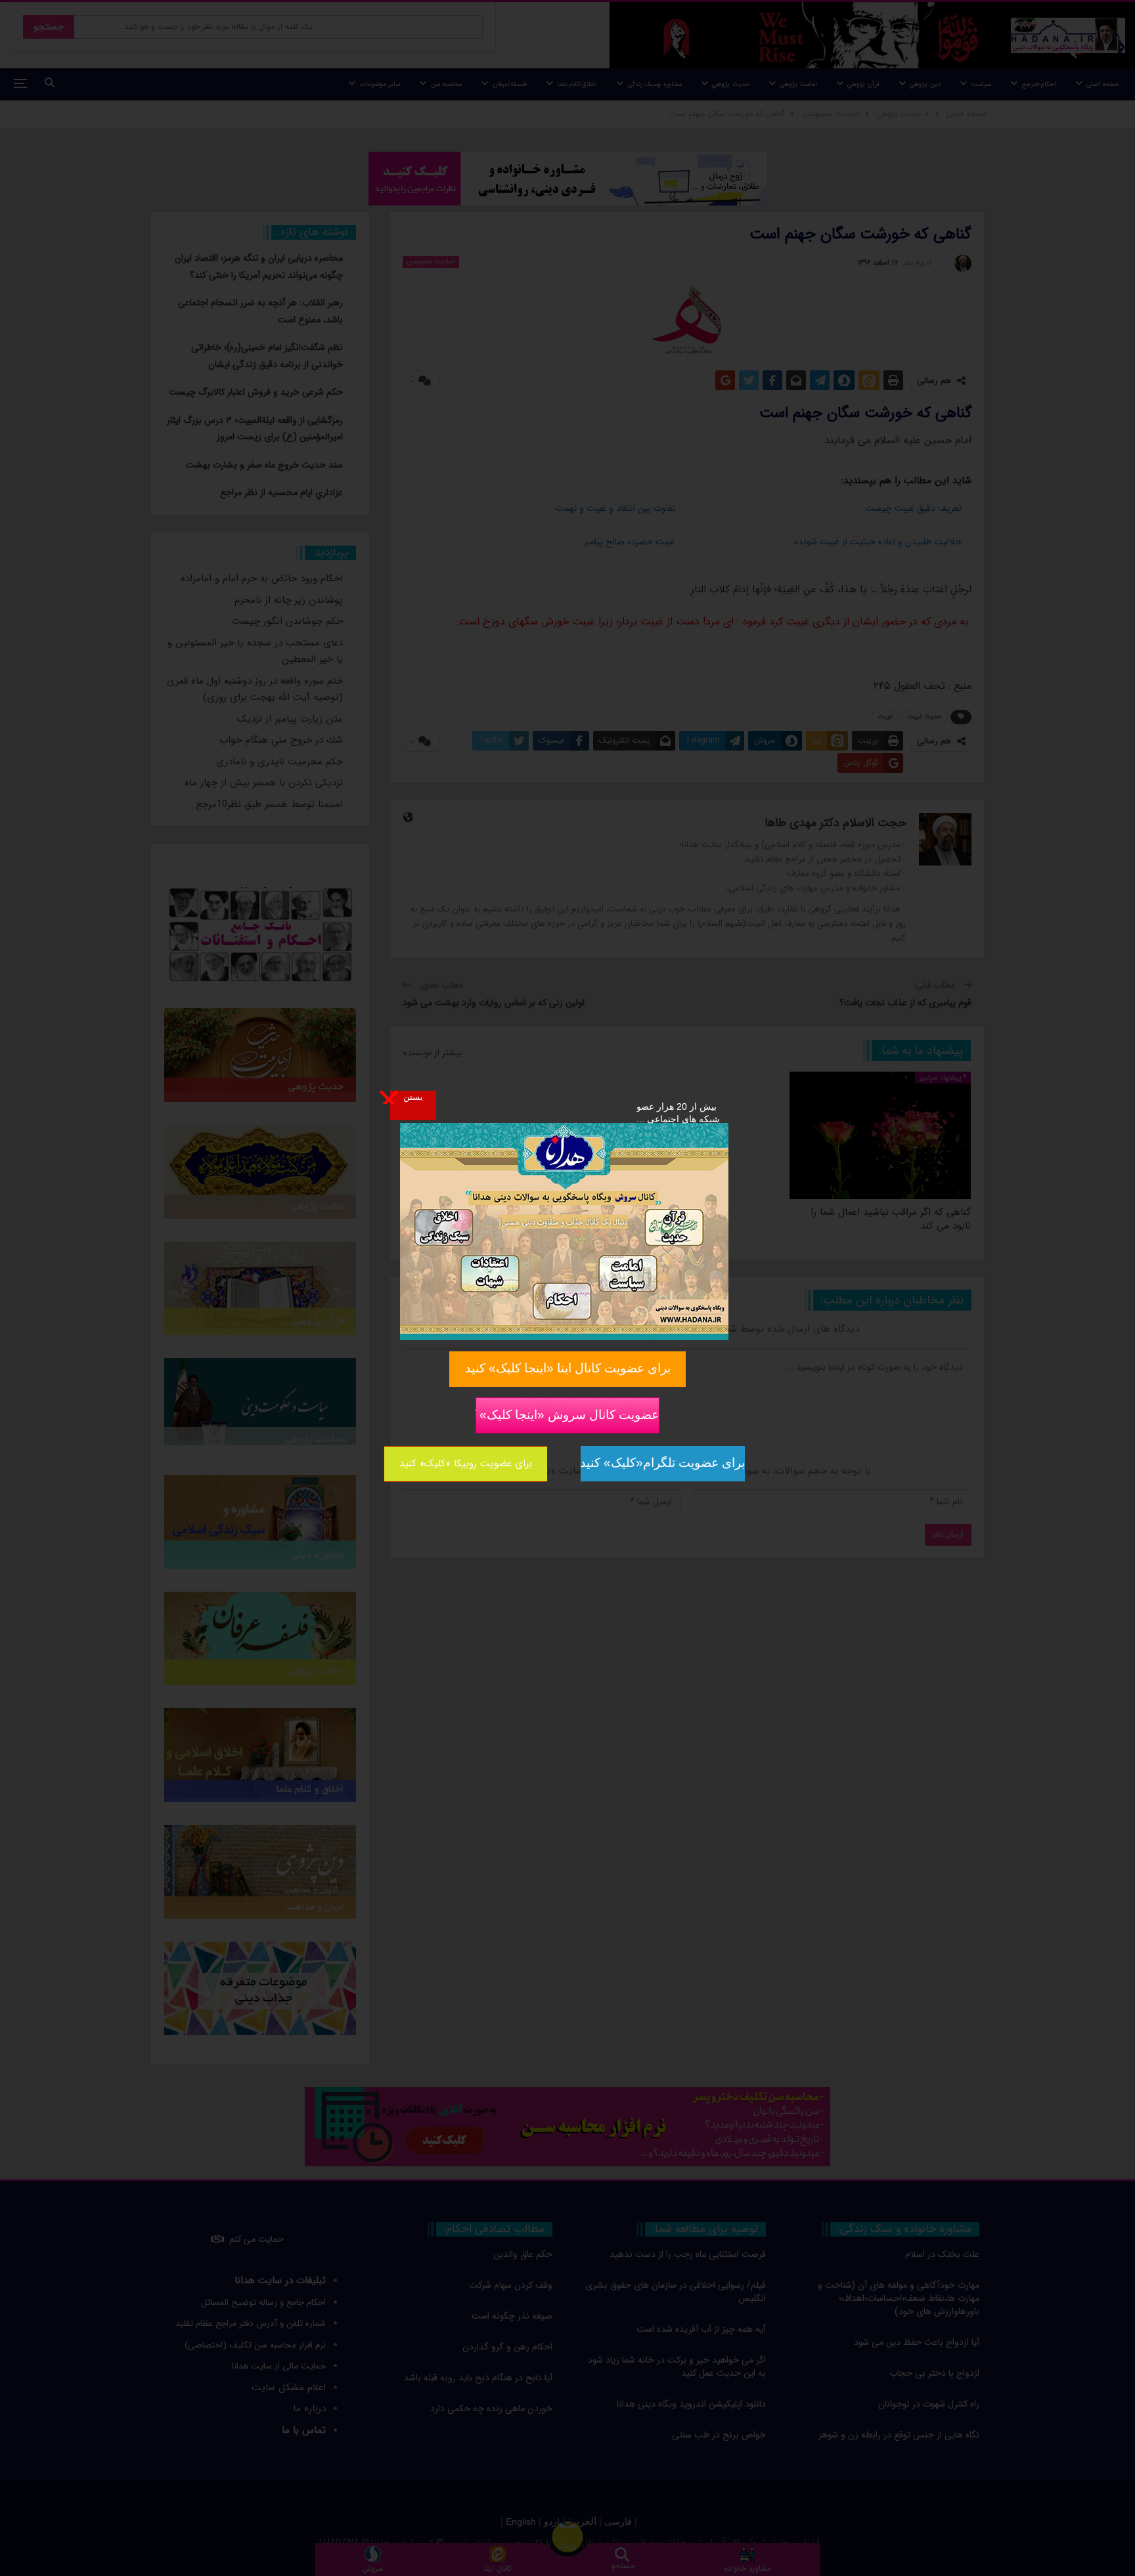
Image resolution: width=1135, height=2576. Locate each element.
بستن (413, 1097)
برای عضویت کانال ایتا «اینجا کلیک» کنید (568, 1368)
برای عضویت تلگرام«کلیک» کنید (663, 1463)
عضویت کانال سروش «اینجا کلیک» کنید (567, 1414)
